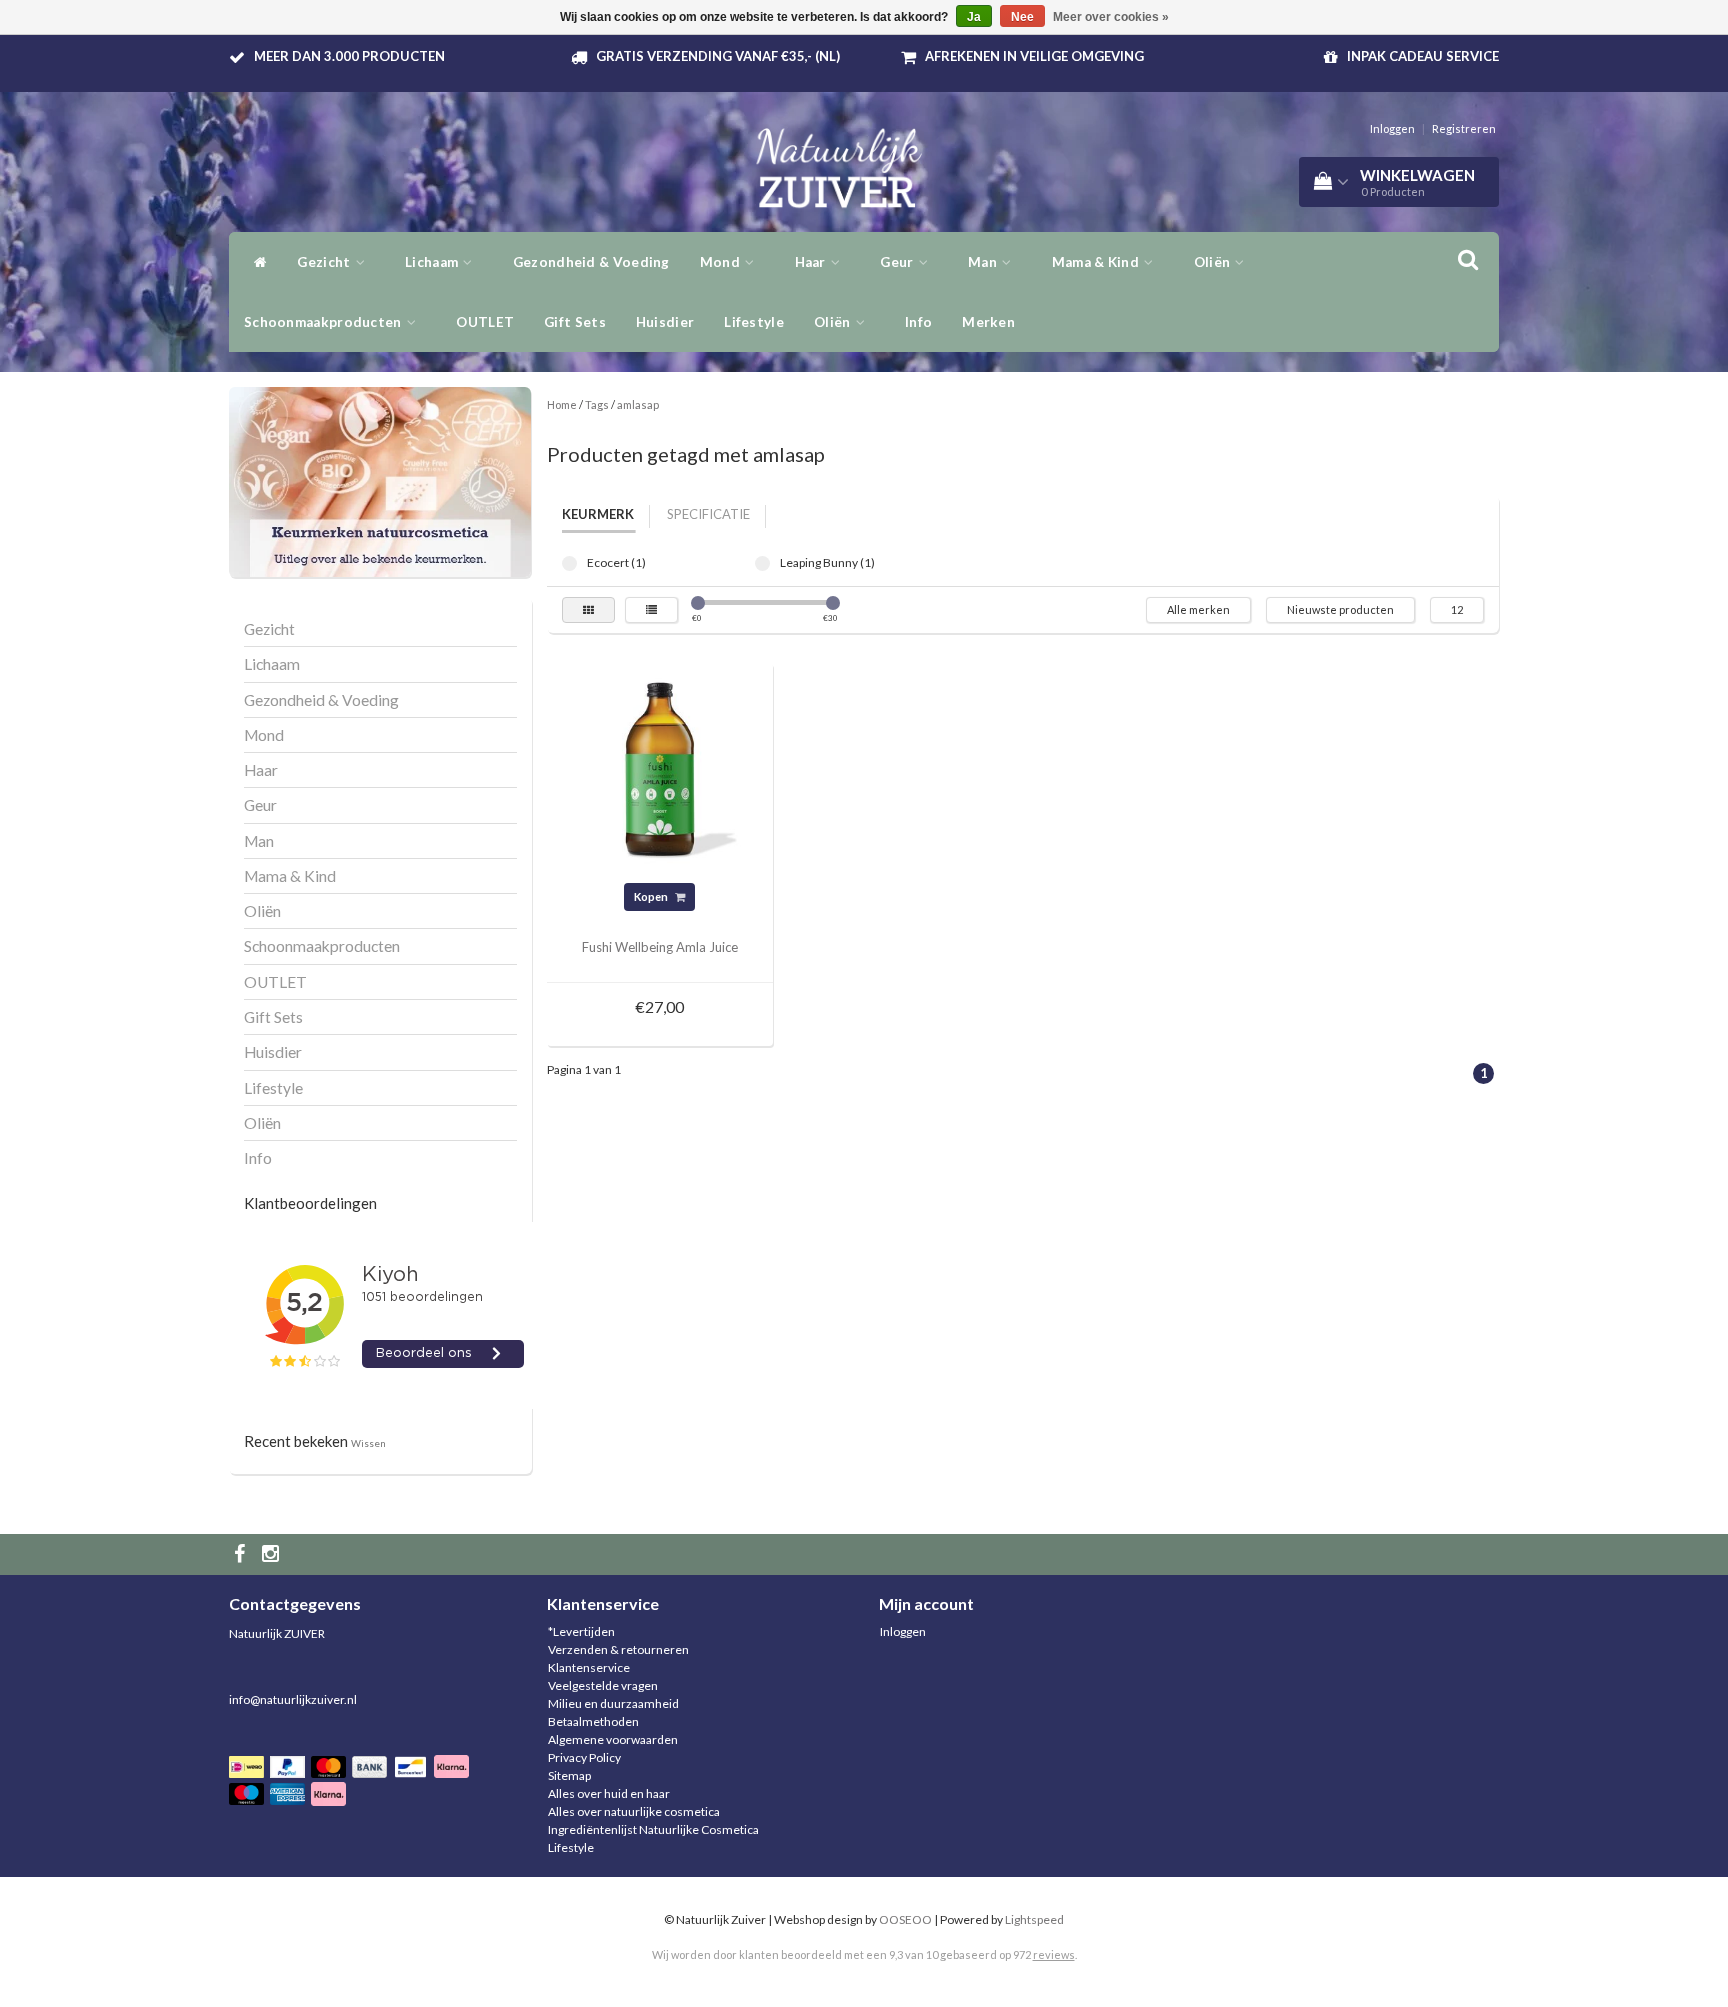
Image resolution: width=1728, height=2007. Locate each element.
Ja (974, 17)
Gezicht (325, 262)
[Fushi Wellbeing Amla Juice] (660, 775)
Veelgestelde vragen (603, 1685)
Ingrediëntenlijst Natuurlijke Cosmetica (653, 1829)
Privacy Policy (584, 1757)
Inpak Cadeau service (1423, 56)
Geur (898, 262)
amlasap (638, 404)
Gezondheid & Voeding (591, 262)
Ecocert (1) (569, 563)
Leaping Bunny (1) (762, 563)
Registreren (1464, 128)
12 (1457, 609)
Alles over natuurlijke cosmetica (634, 1811)
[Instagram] (273, 1554)
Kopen (652, 896)
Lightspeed (1034, 1919)
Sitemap (569, 1775)
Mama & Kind (1097, 262)
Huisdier (665, 322)
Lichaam (433, 262)
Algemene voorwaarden (613, 1739)
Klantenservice (589, 1667)
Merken (988, 322)
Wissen (368, 1443)
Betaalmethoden (593, 1721)
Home (562, 404)
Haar (812, 262)
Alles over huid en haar (609, 1793)
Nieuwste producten (1340, 609)
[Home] (255, 262)
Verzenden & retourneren (618, 1649)
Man (984, 262)
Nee (1022, 17)
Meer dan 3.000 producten (349, 56)
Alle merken (1198, 609)
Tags (597, 404)
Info (918, 322)
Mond (722, 262)
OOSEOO (905, 1919)
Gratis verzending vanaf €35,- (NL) (718, 56)
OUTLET (485, 322)
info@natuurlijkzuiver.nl (293, 1699)
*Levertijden (581, 1631)
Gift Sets (575, 322)
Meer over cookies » (1111, 17)
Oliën (834, 322)
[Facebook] (242, 1554)
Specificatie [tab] (708, 514)
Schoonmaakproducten (324, 322)
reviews (1054, 1954)
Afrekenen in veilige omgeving (1034, 56)
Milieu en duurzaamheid (613, 1703)
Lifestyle (754, 322)
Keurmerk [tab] (598, 514)
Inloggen (1392, 128)
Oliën (1214, 262)
